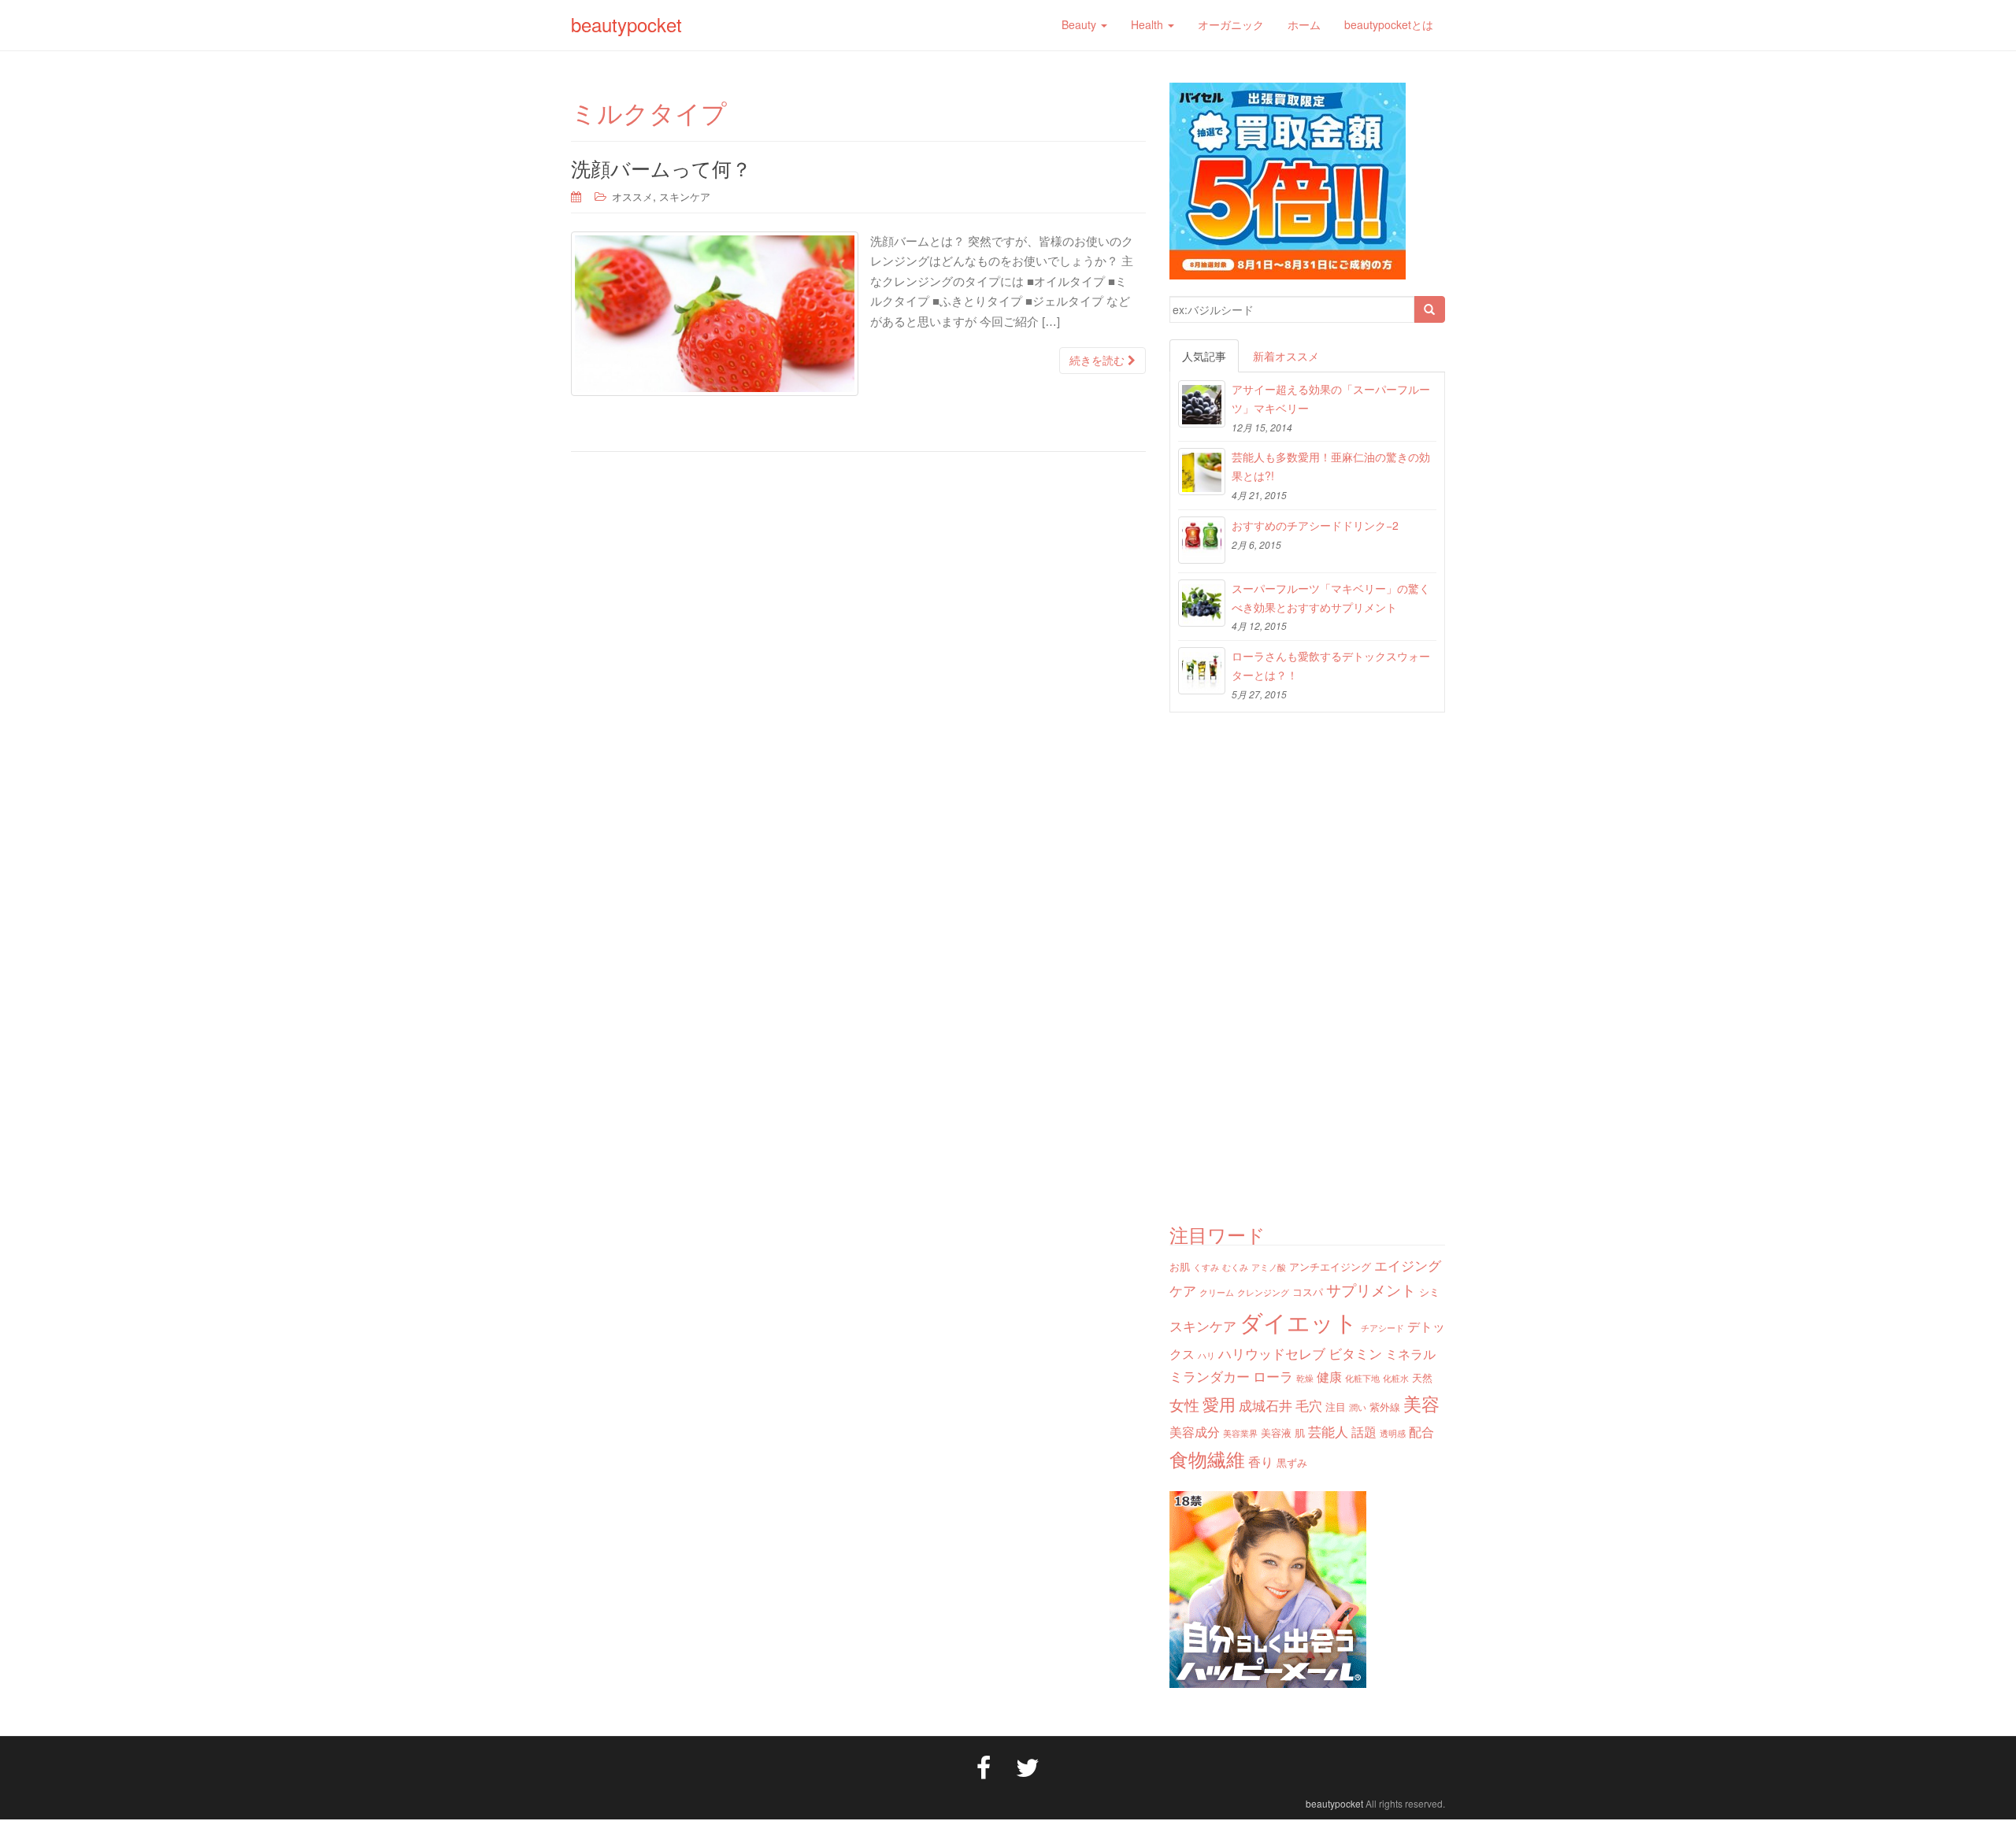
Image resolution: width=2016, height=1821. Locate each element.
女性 (1184, 1404)
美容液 (1276, 1432)
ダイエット (1299, 1321)
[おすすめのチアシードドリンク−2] (1202, 540)
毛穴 (1309, 1405)
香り (1261, 1461)
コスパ (1308, 1292)
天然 (1422, 1377)
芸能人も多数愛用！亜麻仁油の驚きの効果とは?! (1331, 466)
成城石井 (1266, 1405)
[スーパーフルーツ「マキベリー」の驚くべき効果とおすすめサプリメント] (1202, 603)
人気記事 (1204, 356)
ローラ (1273, 1376)
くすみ (1206, 1267)
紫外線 (1385, 1406)
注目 (1336, 1406)
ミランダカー (1210, 1376)
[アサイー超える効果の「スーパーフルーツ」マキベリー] (1202, 404)
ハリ (1206, 1355)
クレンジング (1263, 1292)
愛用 (1219, 1404)
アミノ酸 (1269, 1267)
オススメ (632, 196)
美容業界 (1240, 1433)
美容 (1421, 1403)
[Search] (1429, 309)
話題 (1364, 1431)
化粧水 (1396, 1378)
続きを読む (1099, 361)
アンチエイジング (1330, 1266)
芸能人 (1328, 1431)
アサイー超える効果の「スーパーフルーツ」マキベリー (1331, 398)
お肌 (1180, 1266)
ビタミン (1355, 1353)
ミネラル (1410, 1353)
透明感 (1393, 1433)
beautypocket (626, 24)
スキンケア (685, 196)
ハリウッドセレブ (1272, 1353)
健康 (1329, 1376)
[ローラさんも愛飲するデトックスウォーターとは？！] (1202, 671)
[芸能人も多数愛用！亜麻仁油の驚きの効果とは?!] (1202, 472)
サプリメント (1371, 1289)
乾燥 (1305, 1378)
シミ (1429, 1292)
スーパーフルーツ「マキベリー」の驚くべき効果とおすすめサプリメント (1331, 598)
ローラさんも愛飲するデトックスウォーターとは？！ (1331, 665)
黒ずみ (1292, 1462)
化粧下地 (1362, 1378)
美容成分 (1195, 1431)
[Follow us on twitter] (1028, 1766)
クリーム (1217, 1292)
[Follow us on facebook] (984, 1766)
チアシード (1382, 1328)
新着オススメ (1286, 356)
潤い (1358, 1407)
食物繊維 (1207, 1458)
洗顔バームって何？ (661, 168)
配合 (1421, 1431)
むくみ (1235, 1267)
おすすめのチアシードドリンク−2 (1315, 525)
